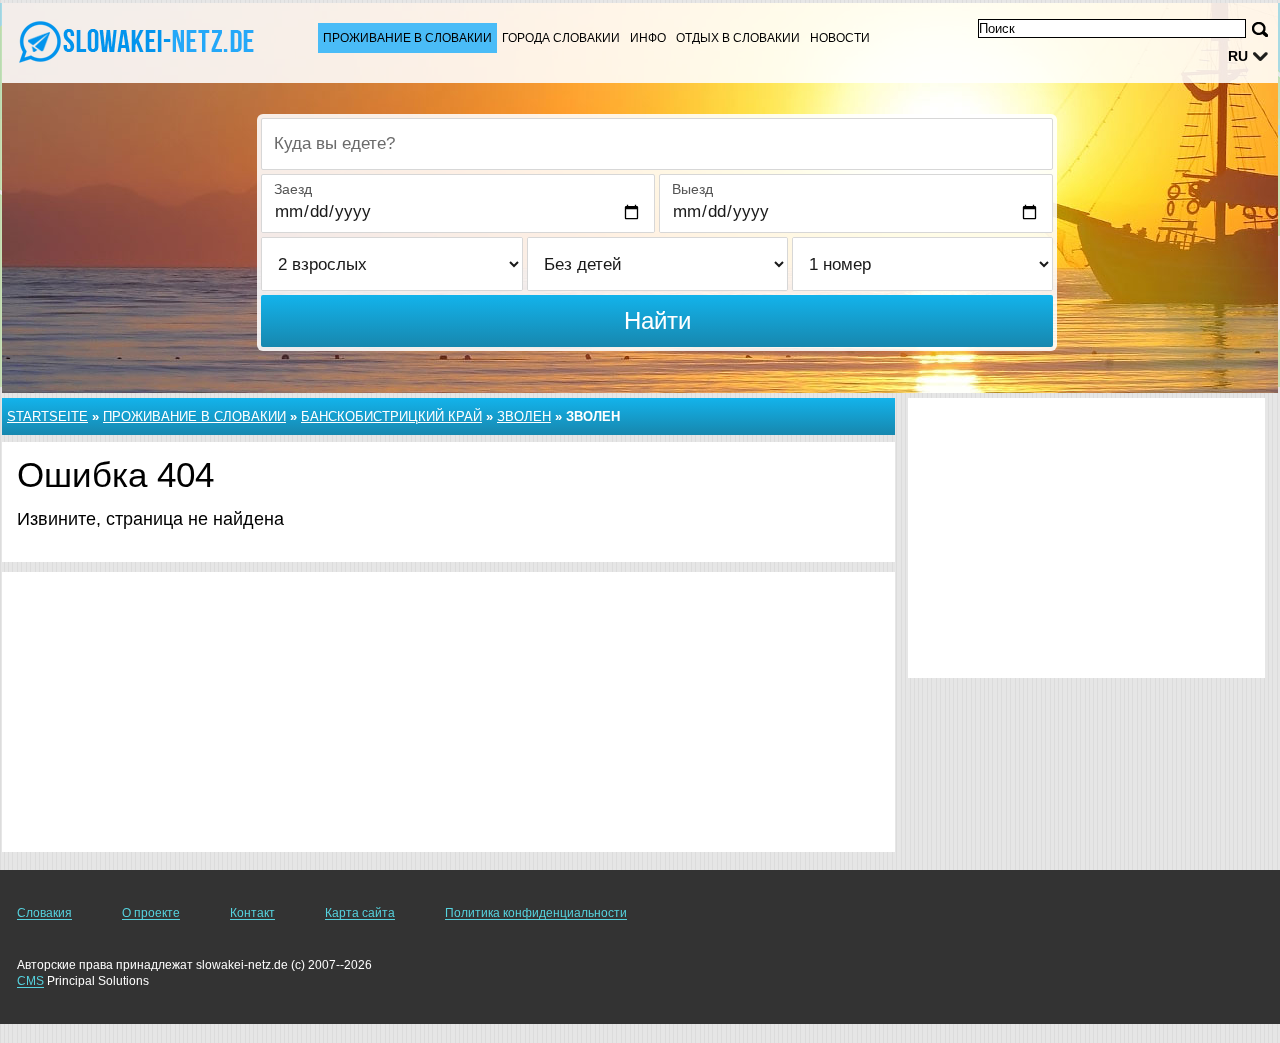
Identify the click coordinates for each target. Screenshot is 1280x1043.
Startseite (47, 416)
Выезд (692, 189)
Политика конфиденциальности (536, 913)
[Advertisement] (448, 712)
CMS (30, 981)
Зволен (524, 416)
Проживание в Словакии (407, 38)
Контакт (252, 913)
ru (1238, 56)
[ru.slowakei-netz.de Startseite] (140, 41)
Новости (840, 38)
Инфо (648, 38)
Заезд (293, 189)
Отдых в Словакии (738, 38)
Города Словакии (561, 38)
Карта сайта (360, 913)
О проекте (151, 913)
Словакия (44, 913)
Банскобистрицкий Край (391, 416)
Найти (657, 320)
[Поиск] (1260, 29)
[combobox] (657, 144)
